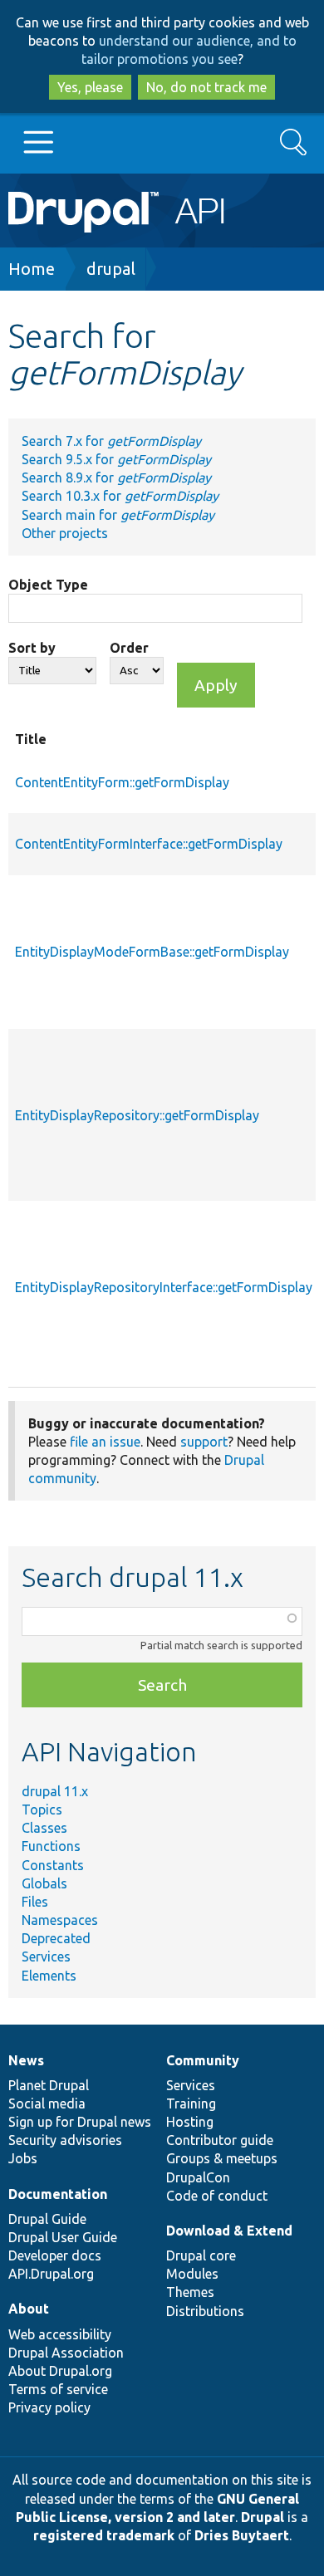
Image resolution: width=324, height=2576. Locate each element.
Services (46, 1956)
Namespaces (60, 1920)
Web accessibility (60, 2334)
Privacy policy (49, 2407)
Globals (44, 1883)
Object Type (48, 585)
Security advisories (65, 2140)
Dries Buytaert (242, 2535)
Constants (53, 1865)
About (29, 2309)
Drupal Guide (47, 2219)
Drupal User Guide (63, 2237)
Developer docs (55, 2255)
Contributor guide (220, 2140)
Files (35, 1902)
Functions (51, 1846)
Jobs (23, 2158)
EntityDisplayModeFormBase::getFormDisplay (152, 952)
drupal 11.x (55, 1791)
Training (191, 2103)
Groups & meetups (222, 2158)
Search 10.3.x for (120, 496)
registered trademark (104, 2535)
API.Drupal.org (51, 2274)
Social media (47, 2103)
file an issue (105, 1442)
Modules (192, 2274)
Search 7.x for (111, 441)
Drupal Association (66, 2353)
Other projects (65, 533)
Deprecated (56, 1938)
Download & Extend (229, 2231)
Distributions (205, 2311)
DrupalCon (198, 2177)
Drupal (263, 2517)
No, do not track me (206, 87)
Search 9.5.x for (116, 459)
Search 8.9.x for (116, 477)
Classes (44, 1828)
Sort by (32, 648)
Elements (49, 1976)
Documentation (58, 2194)
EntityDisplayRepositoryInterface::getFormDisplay (164, 1287)
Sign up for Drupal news (80, 2122)
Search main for (118, 515)
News (26, 2060)
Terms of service (58, 2389)
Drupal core (201, 2255)
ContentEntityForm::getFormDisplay (122, 782)
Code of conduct (217, 2196)
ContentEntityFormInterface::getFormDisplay (149, 844)
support (204, 1442)
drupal (111, 269)
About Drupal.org (60, 2371)
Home (32, 269)
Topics (42, 1810)
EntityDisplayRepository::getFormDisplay (137, 1115)
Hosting (190, 2122)
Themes (190, 2292)
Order (129, 648)
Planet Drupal (49, 2085)
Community (203, 2060)
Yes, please (90, 87)
